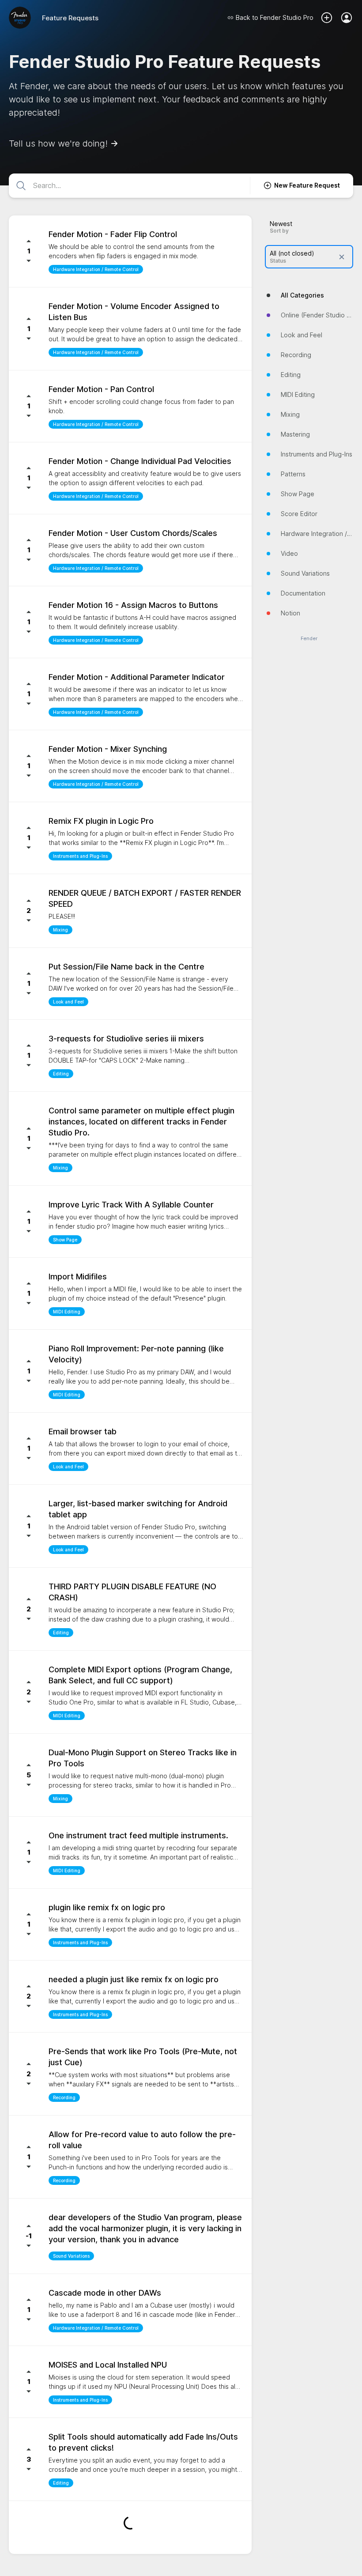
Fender (309, 639)
